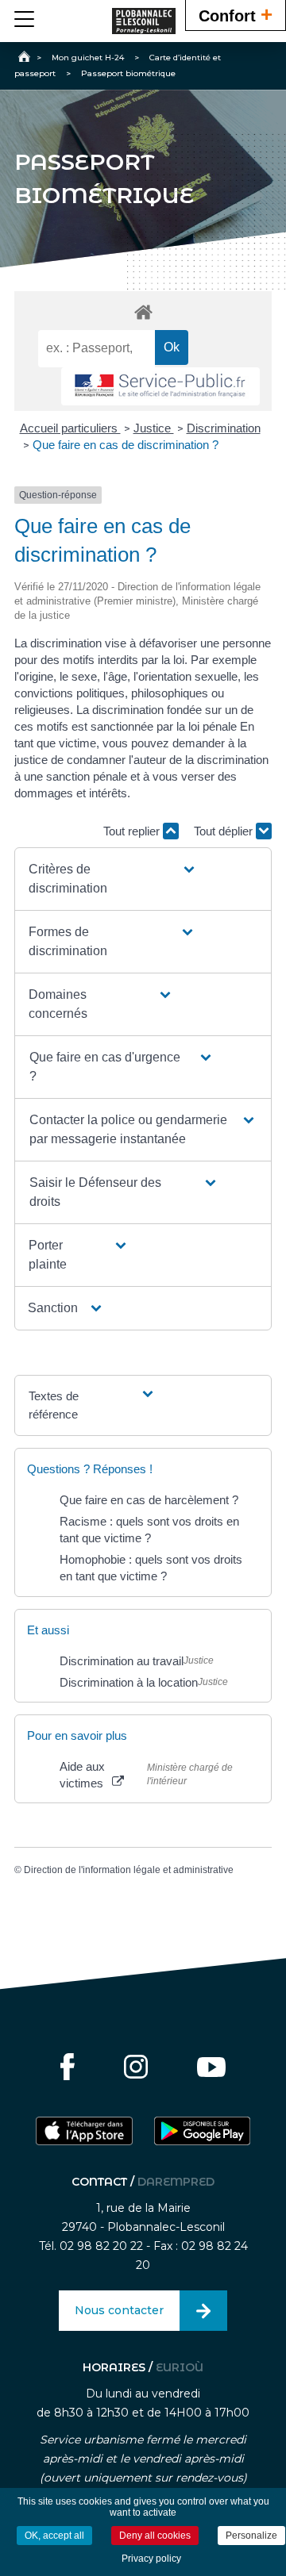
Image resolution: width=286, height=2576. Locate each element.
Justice (154, 428)
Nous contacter (119, 2310)
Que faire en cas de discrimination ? (126, 445)
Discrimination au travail (122, 1661)
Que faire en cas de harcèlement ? (149, 1500)
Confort (236, 14)
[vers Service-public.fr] (160, 387)
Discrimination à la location (129, 1682)
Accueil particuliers (70, 428)
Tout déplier (225, 831)
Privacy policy (151, 2559)
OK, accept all (54, 2536)
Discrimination (224, 428)
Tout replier (133, 831)
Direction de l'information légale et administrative (129, 1870)
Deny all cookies (155, 2536)
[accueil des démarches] (143, 311)
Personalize (251, 2536)
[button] (112, 879)
